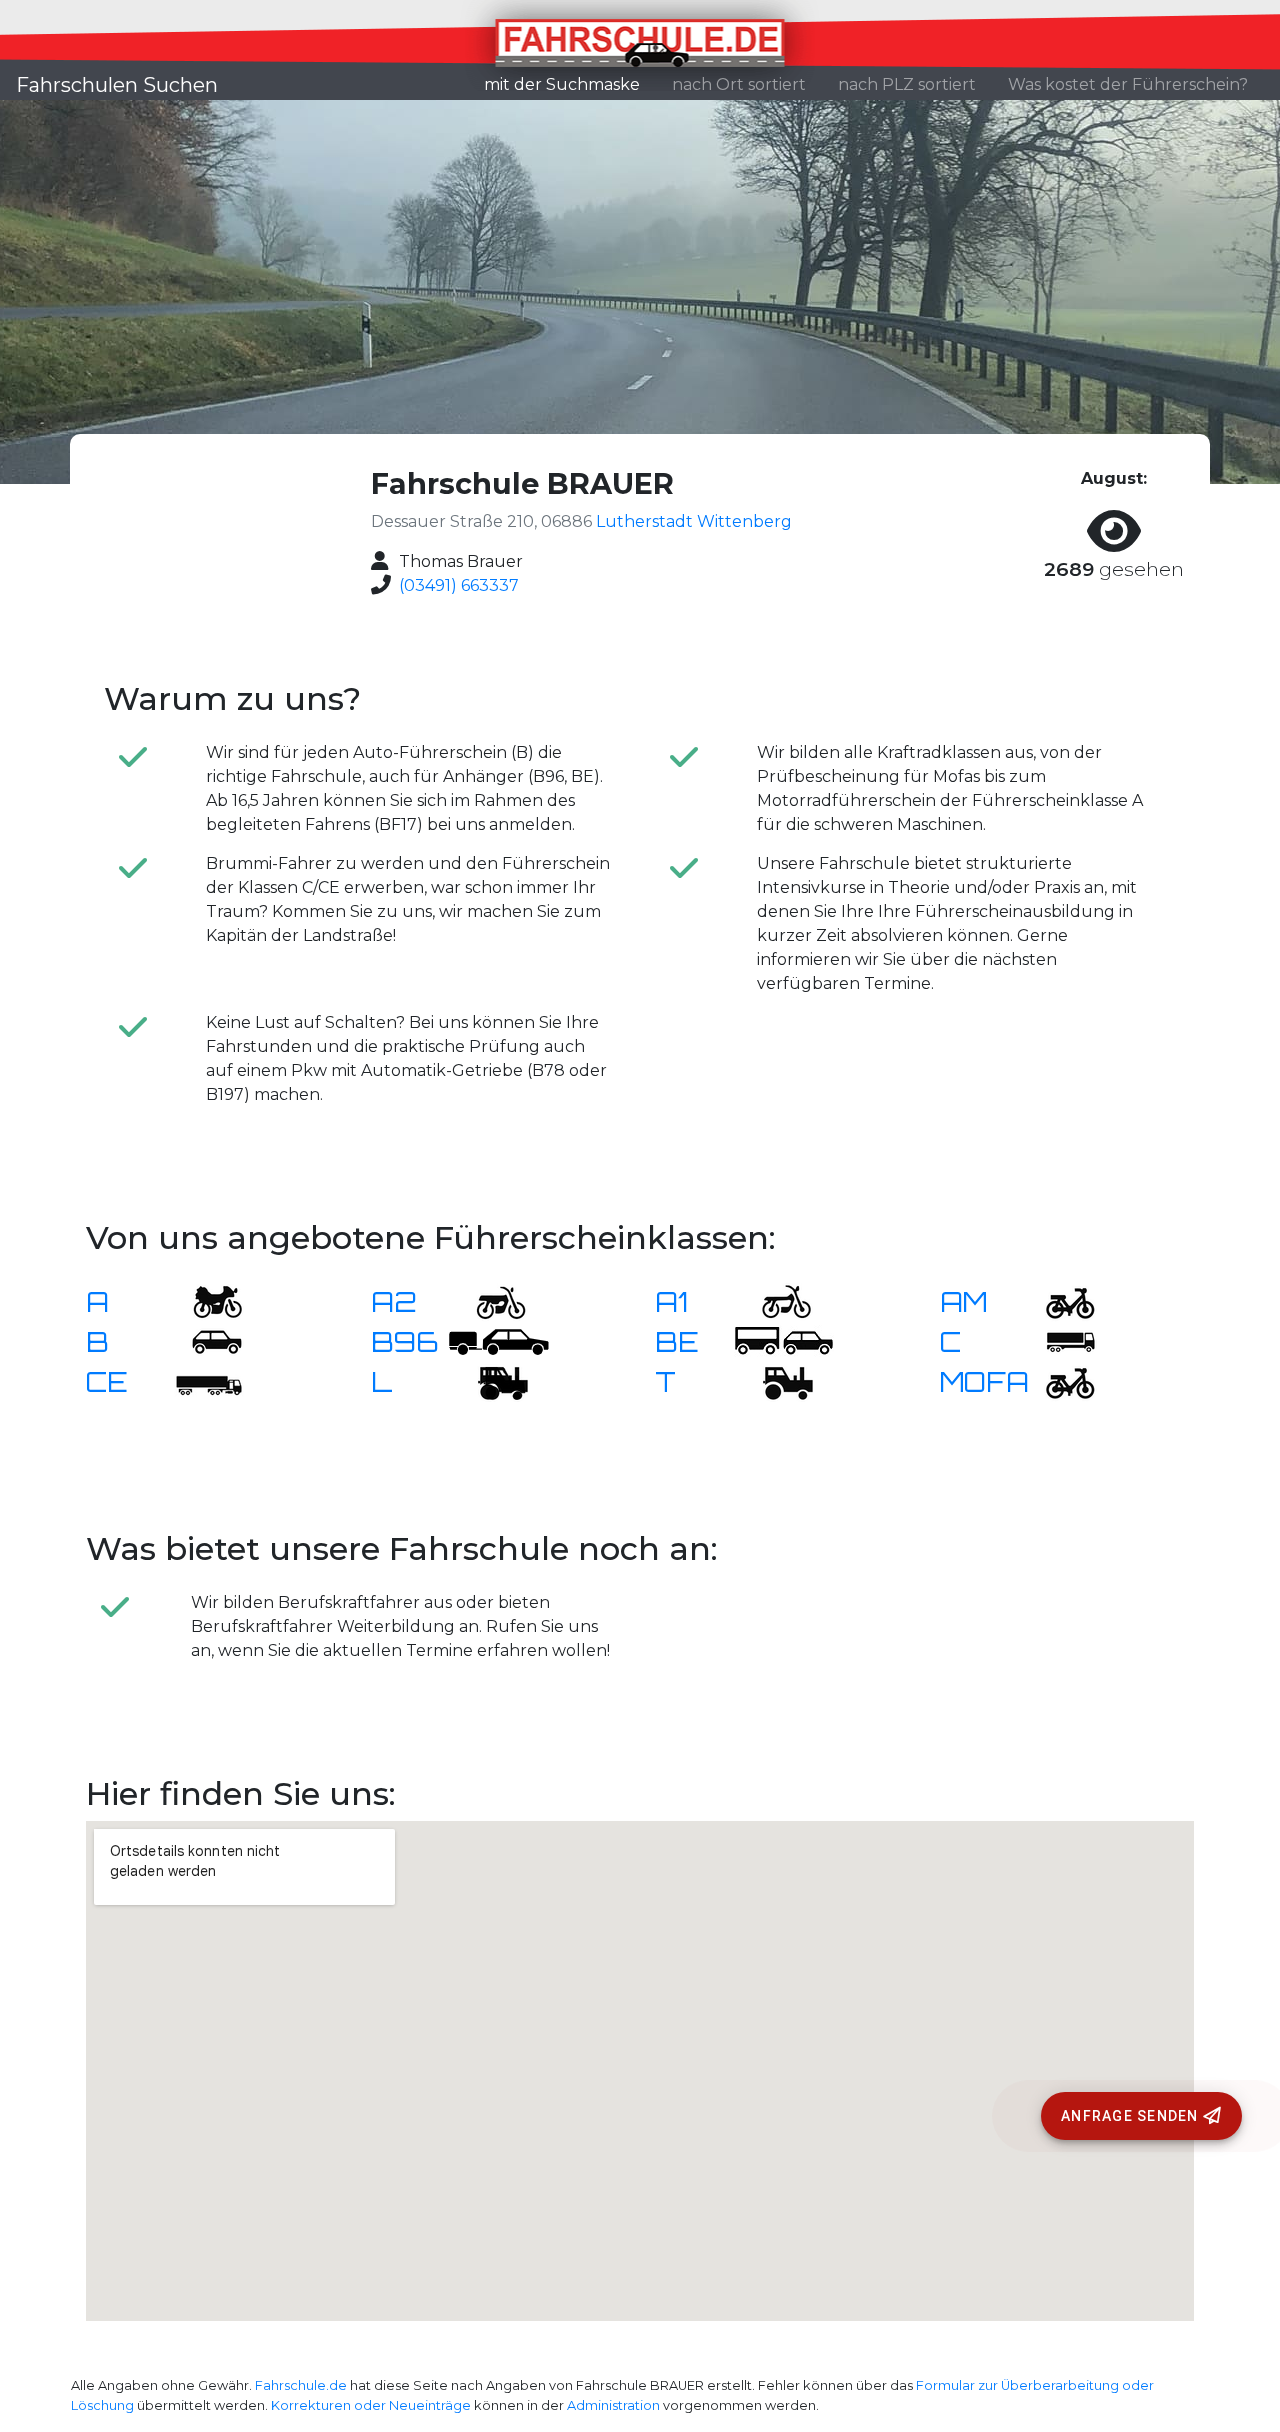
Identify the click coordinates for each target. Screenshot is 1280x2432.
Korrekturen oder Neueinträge (371, 2405)
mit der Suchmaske (570, 84)
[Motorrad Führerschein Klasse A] (205, 1300)
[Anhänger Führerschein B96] (499, 1340)
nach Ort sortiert (739, 84)
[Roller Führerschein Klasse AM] (1058, 1300)
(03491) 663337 (459, 585)
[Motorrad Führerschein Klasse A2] (489, 1300)
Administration (613, 2405)
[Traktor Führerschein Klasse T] (774, 1380)
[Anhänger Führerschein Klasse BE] (784, 1340)
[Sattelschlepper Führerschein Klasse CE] (205, 1380)
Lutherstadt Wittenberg (694, 521)
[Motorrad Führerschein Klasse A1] (774, 1300)
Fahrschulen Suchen (117, 85)
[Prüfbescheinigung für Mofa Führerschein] (1058, 1380)
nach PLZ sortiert (907, 84)
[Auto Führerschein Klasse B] (205, 1340)
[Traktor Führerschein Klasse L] (489, 1380)
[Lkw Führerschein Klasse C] (1058, 1340)
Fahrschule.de (301, 2385)
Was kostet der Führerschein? (1128, 84)
